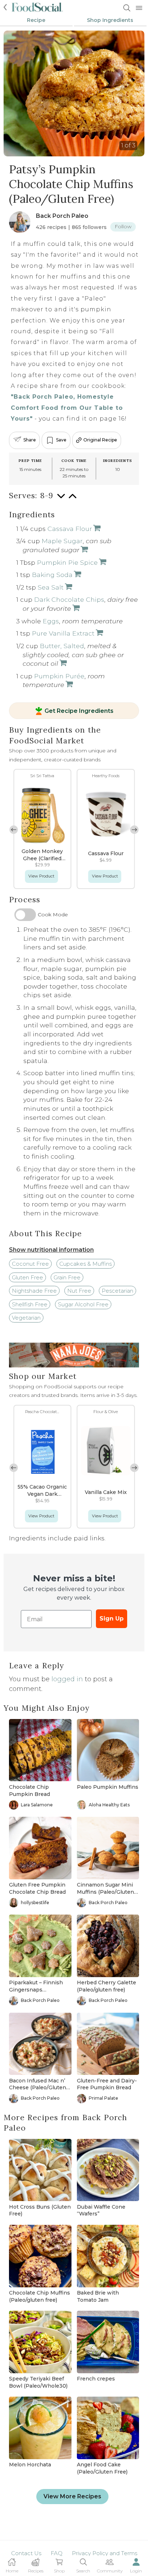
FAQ (57, 2553)
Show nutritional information (51, 1250)
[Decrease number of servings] (61, 499)
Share (30, 440)
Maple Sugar (62, 541)
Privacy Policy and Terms (105, 2553)
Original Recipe (100, 440)
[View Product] (96, 529)
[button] (134, 830)
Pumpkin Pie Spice (67, 562)
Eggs (51, 621)
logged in (67, 1679)
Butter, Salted (62, 646)
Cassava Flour (70, 529)
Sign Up (112, 1619)
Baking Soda (52, 575)
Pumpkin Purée (59, 676)
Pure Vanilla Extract (63, 633)
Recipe (36, 20)
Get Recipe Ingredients (79, 711)
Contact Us (26, 2553)
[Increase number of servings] (73, 499)
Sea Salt (51, 587)
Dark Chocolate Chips (69, 599)
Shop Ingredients (110, 20)
